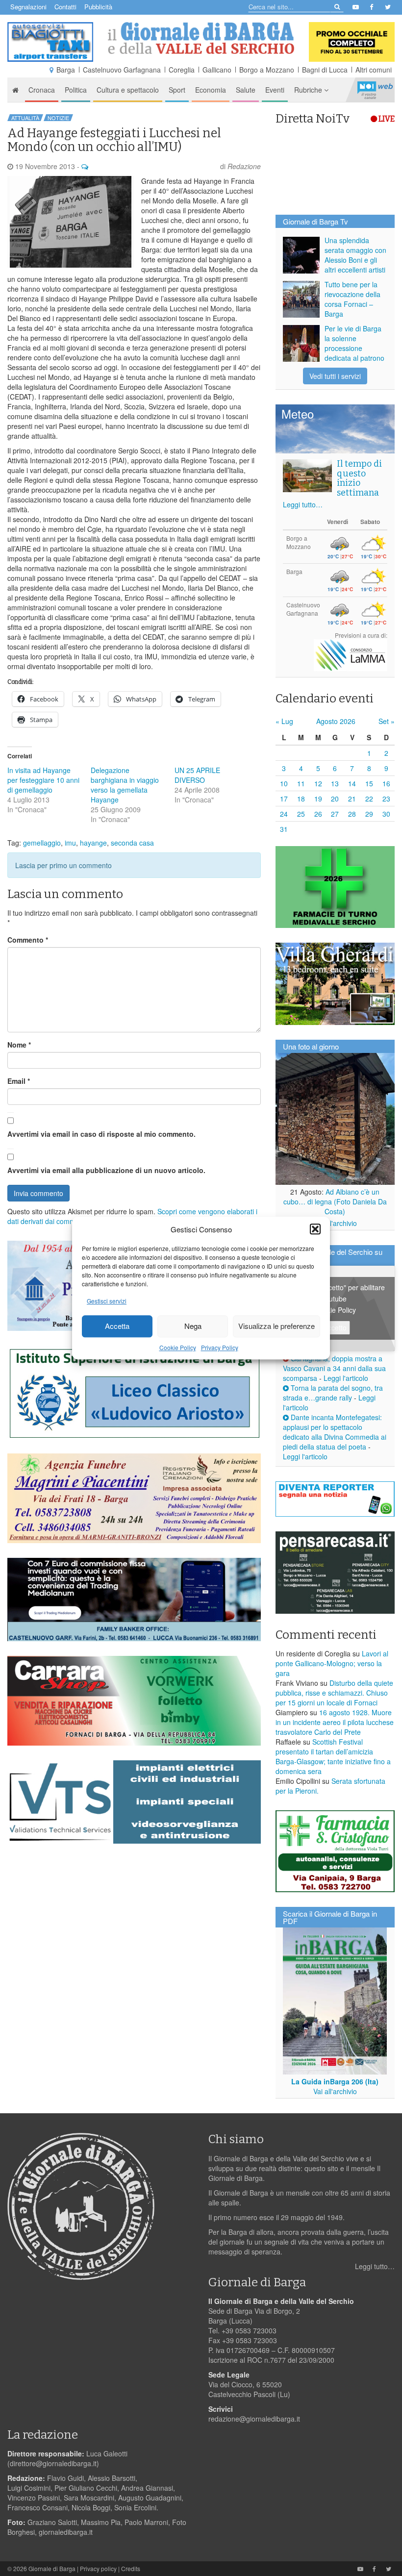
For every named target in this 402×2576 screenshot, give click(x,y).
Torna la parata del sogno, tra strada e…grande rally (333, 1393)
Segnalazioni (28, 7)
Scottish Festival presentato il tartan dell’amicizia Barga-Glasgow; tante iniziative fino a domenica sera (333, 1756)
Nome (19, 1045)
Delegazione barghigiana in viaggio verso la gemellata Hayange (125, 785)
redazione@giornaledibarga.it (254, 2419)
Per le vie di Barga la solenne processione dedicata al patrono (354, 343)
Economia (211, 90)
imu (70, 843)
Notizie (58, 118)
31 (284, 829)
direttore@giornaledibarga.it (53, 2463)
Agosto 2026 (336, 721)
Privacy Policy (220, 1347)
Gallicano (217, 70)
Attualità (25, 118)
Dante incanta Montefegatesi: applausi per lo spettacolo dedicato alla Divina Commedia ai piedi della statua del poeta (335, 1432)
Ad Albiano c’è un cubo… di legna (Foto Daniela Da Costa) (335, 1201)
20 (335, 799)
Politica (76, 90)
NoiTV (375, 90)
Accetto (335, 1327)
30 (386, 814)
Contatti (65, 7)
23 (386, 799)
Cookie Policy (178, 1347)
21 (352, 799)
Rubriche (309, 90)
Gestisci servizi (107, 1301)
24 (284, 814)
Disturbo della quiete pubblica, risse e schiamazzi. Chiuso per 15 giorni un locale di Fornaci (334, 1693)
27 (335, 814)
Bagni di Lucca (325, 70)
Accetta (117, 1326)
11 (301, 783)
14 (352, 783)
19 (318, 799)
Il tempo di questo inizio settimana (359, 478)
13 (335, 783)
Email (19, 1081)
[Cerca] (337, 6)
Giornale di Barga (52, 2568)
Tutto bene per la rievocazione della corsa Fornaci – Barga (352, 299)
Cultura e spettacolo (128, 90)
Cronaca (42, 90)
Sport (177, 90)
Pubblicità (98, 7)
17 (284, 799)
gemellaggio (42, 843)
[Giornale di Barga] (201, 38)
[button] (315, 1229)
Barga (66, 70)
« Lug (284, 721)
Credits (131, 2568)
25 (301, 814)
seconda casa (132, 843)
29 (369, 814)
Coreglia (182, 70)
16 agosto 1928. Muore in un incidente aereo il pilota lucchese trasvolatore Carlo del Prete (335, 1722)
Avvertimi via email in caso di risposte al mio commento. (101, 1134)
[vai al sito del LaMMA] (351, 654)
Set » (387, 721)
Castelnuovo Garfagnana (122, 70)
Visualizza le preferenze (276, 1326)
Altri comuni (374, 70)
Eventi (275, 90)
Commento (28, 940)
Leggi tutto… (303, 504)
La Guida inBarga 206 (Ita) (335, 2081)
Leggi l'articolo (346, 1378)
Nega (193, 1326)
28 (352, 814)
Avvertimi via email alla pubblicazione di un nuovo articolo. (106, 1170)
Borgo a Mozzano (267, 70)
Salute (246, 90)
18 (301, 799)
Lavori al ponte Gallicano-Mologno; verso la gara (332, 1663)
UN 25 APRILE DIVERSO (197, 775)
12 (318, 783)
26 (318, 814)
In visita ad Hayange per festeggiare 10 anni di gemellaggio (43, 780)
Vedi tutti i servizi (335, 376)
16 (386, 783)
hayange (93, 843)
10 (284, 783)
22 (369, 799)
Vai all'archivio (335, 1223)
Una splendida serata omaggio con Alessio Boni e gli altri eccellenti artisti (355, 255)
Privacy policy (98, 2568)
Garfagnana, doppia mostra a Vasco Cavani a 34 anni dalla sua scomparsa (334, 1368)
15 (369, 783)
